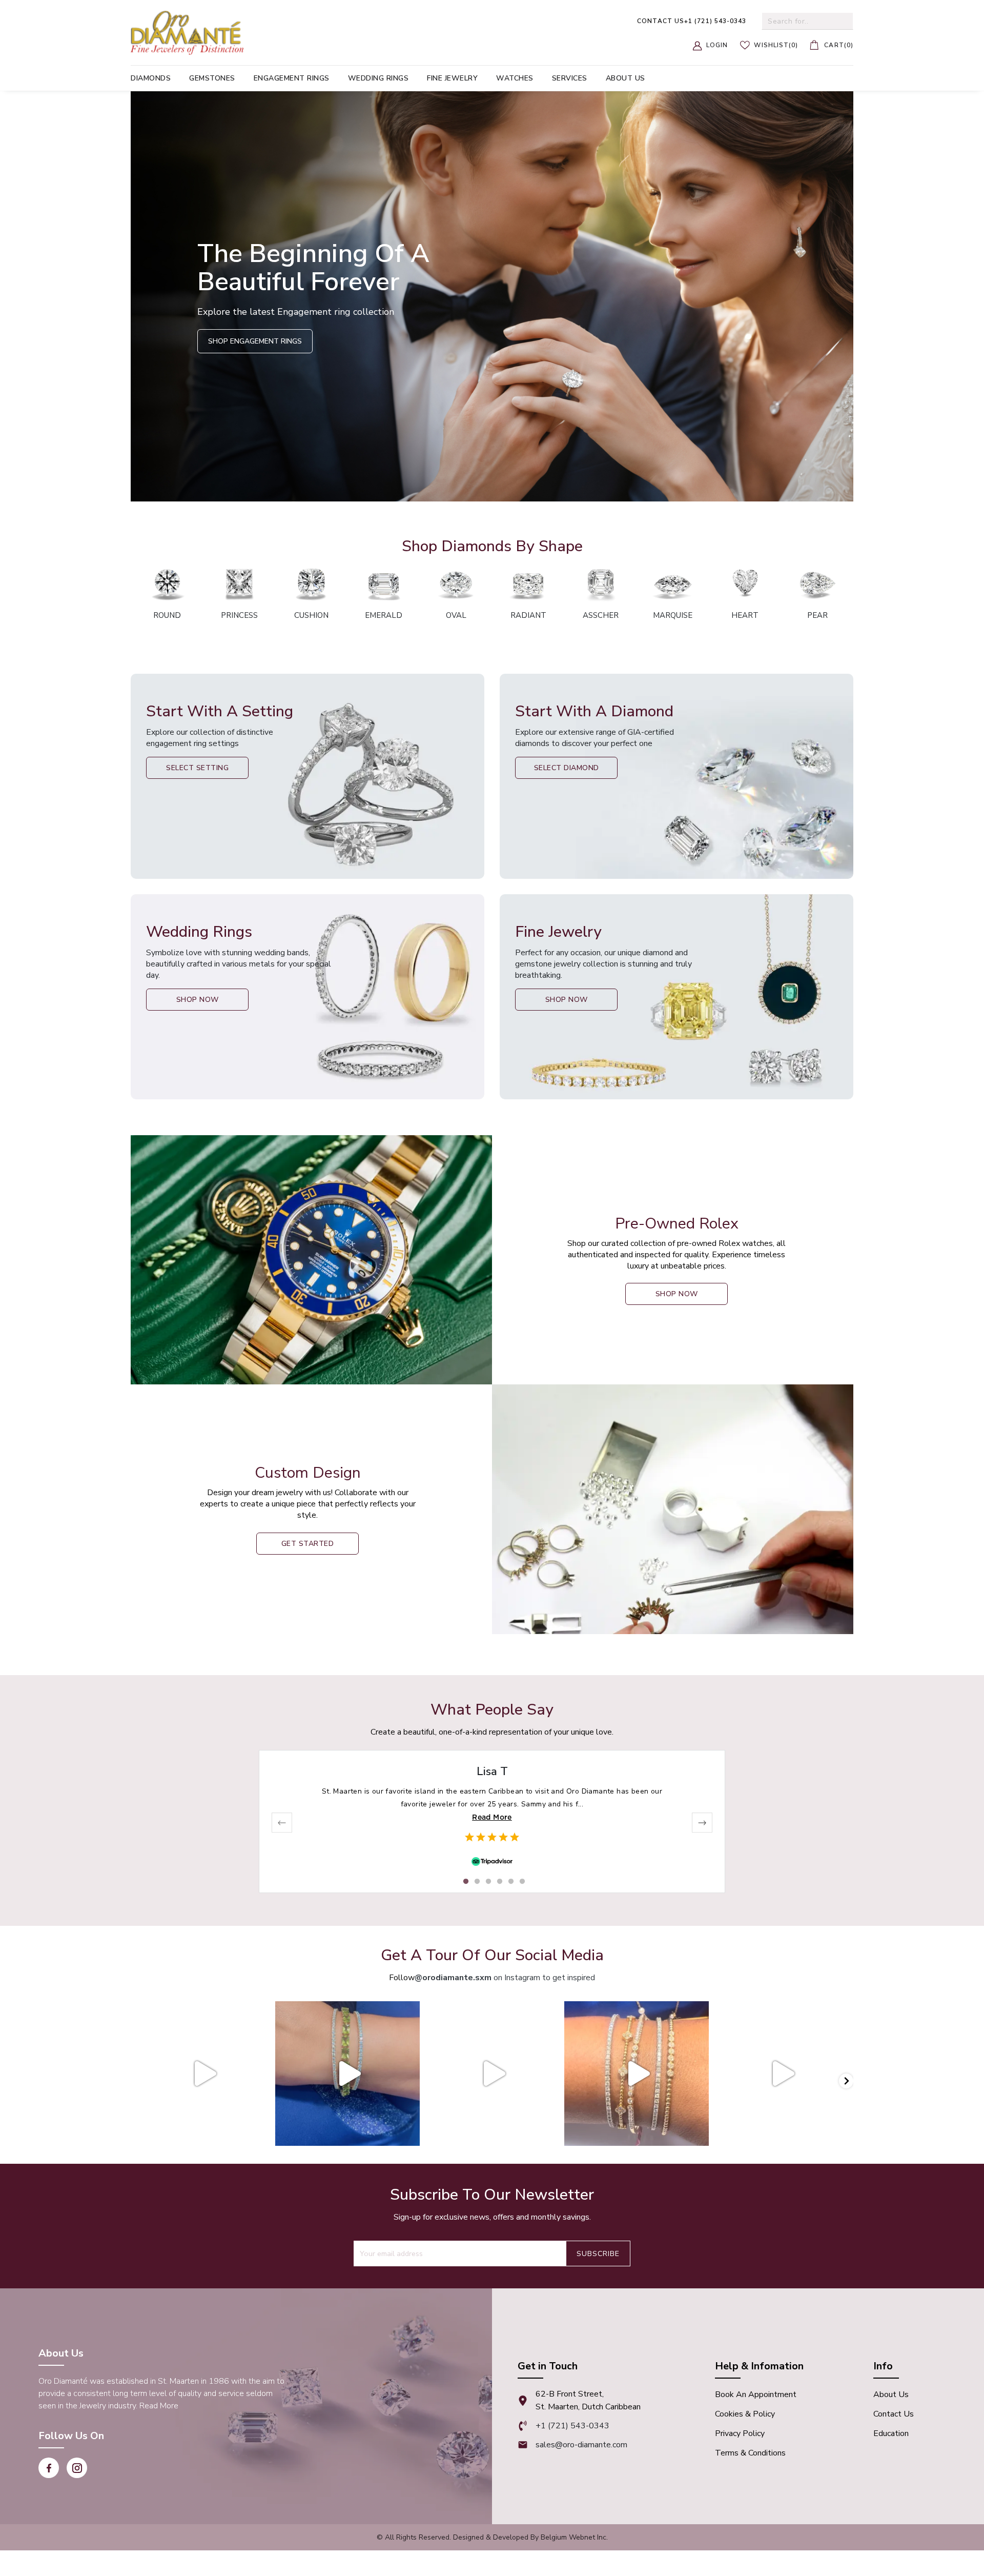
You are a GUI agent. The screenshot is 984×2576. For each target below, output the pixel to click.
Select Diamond (567, 768)
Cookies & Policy (745, 2414)
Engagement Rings (292, 78)
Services (570, 78)
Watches (515, 78)
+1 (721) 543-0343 (692, 21)
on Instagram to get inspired (505, 1978)
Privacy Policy (740, 2433)
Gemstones (212, 78)
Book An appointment (756, 2394)
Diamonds (151, 78)
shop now (677, 1294)
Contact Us (894, 2414)
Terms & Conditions (750, 2453)
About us (626, 78)
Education (891, 2433)
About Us (891, 2394)
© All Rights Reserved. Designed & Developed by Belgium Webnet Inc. (492, 2537)
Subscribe (598, 2254)
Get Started (308, 1544)
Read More (492, 1817)
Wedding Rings (378, 78)
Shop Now (198, 1000)
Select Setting (197, 768)
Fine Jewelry (452, 78)
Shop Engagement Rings (255, 341)
